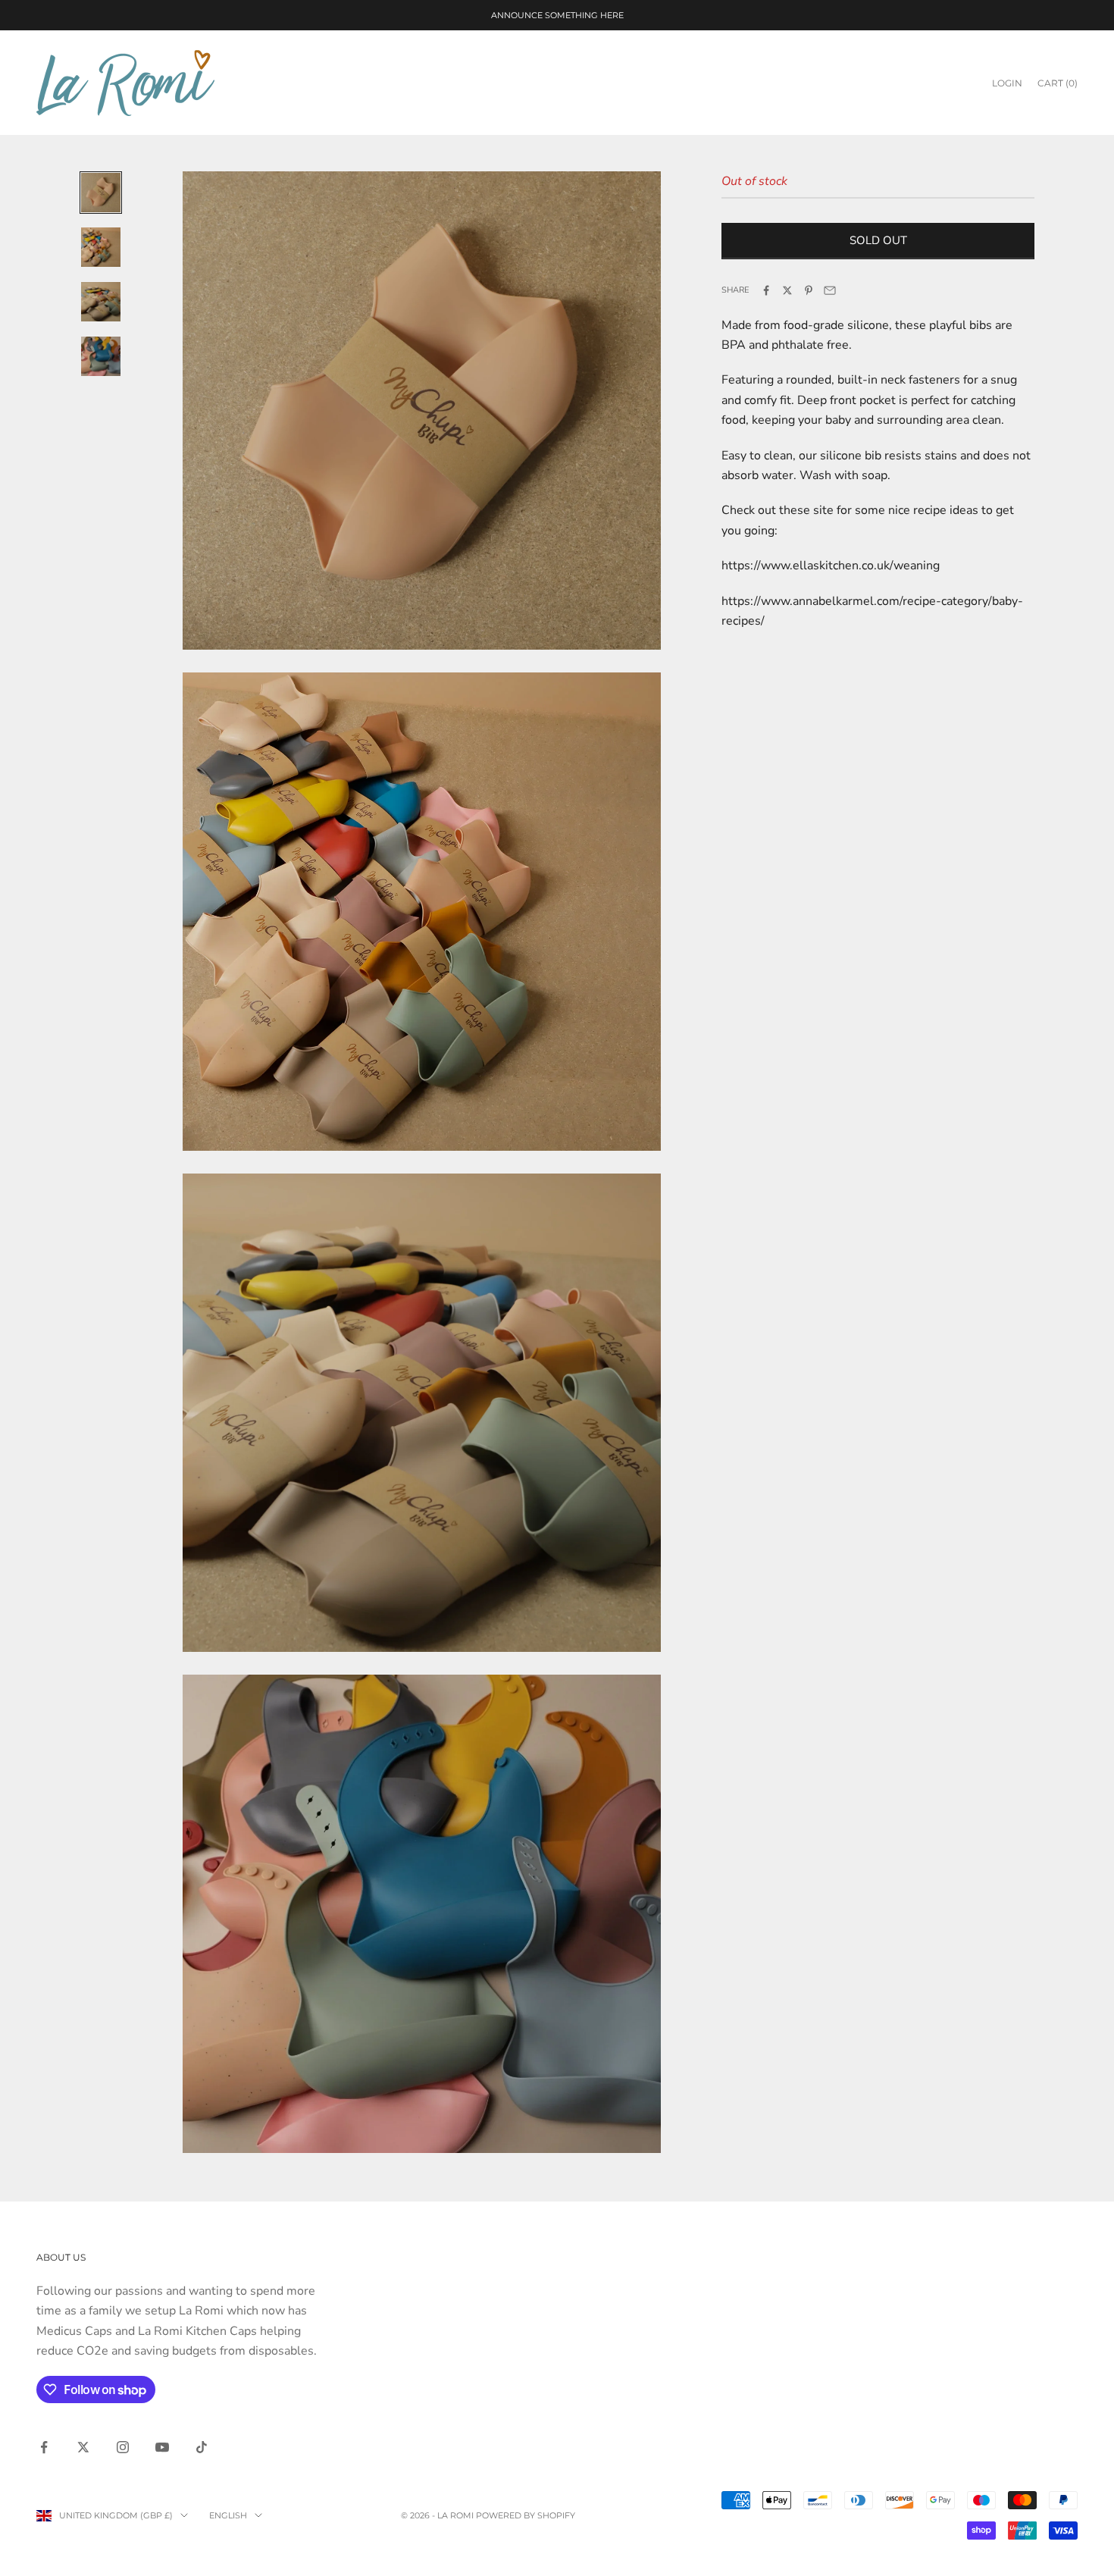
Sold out (878, 241)
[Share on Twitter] (787, 290)
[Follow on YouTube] (162, 2447)
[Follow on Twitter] (83, 2447)
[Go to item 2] (101, 247)
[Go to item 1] (101, 193)
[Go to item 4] (101, 356)
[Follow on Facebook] (44, 2447)
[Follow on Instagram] (123, 2447)
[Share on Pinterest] (809, 290)
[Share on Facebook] (766, 290)
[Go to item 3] (101, 302)
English (228, 2515)
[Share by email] (830, 290)
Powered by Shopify (526, 2515)
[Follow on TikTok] (202, 2447)
